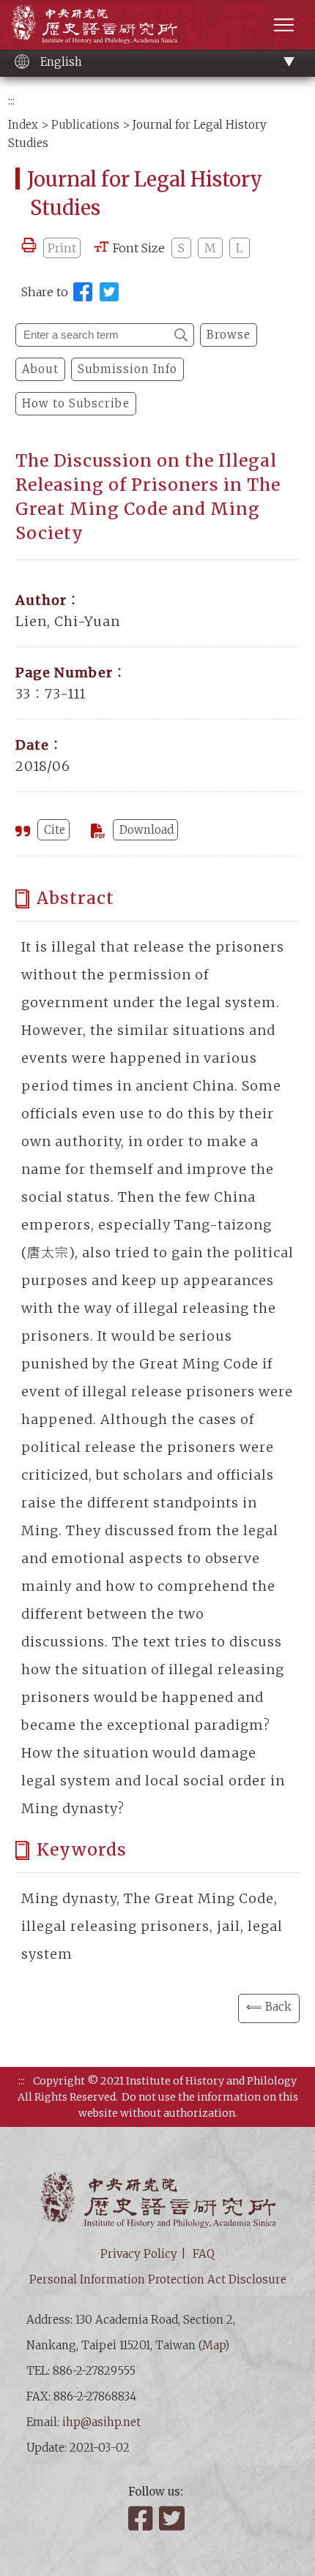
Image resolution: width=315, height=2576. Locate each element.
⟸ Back (269, 2007)
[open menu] (284, 25)
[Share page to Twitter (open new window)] (109, 292)
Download (147, 830)
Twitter (173, 2518)
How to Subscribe (76, 403)
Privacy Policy (139, 2254)
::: (11, 101)
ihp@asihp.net (101, 2422)
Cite (55, 830)
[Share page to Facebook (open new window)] (83, 292)
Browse (229, 335)
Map (214, 2345)
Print (62, 248)
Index (23, 125)
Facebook (142, 2518)
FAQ (204, 2254)
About (40, 369)
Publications (85, 125)
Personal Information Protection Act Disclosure (158, 2279)
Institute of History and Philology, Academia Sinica (94, 24)
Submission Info (127, 369)
